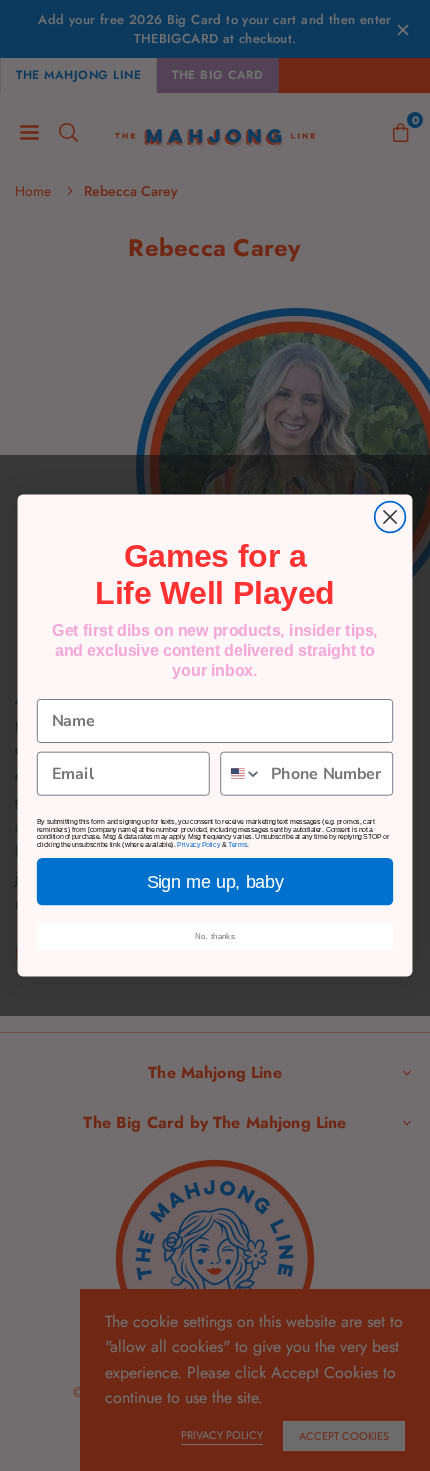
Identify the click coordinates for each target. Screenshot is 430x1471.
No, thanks (215, 936)
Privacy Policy (198, 845)
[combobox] (241, 774)
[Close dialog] (390, 517)
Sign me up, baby (215, 881)
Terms (237, 845)
